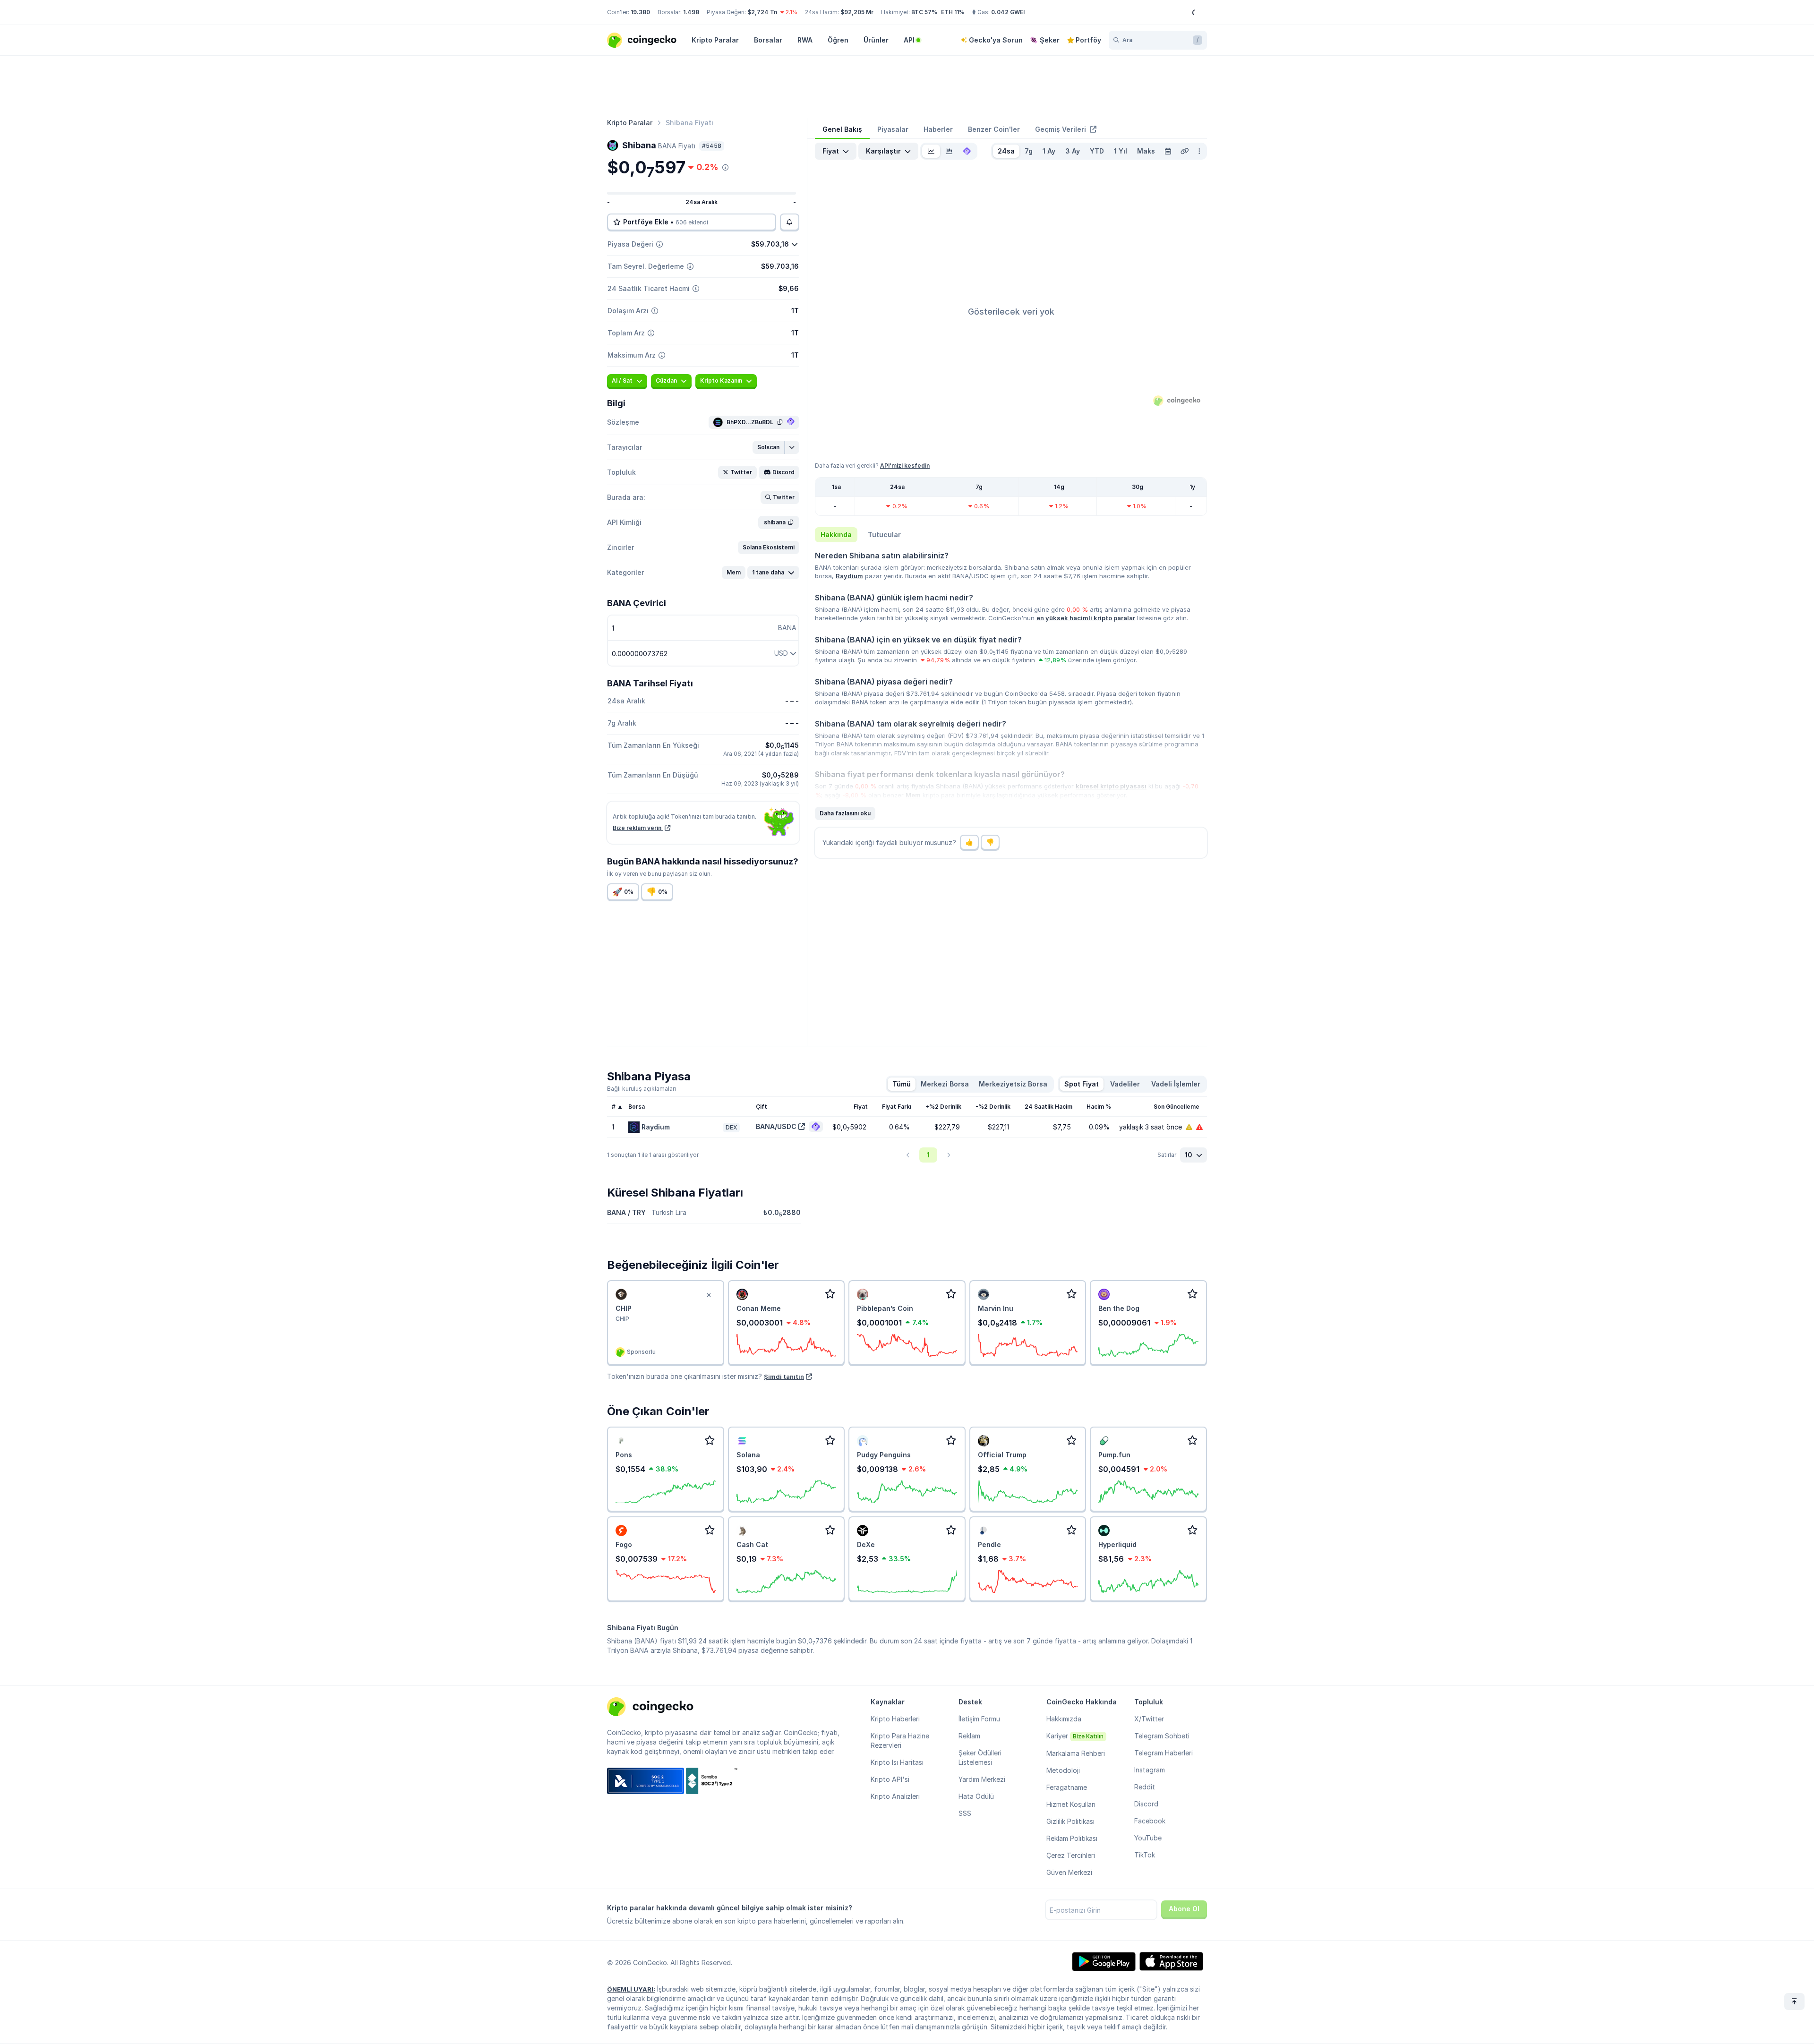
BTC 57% (924, 12)
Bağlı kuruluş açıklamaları (642, 1089)
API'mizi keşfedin (905, 466)
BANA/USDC (776, 1126)
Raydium (849, 576)
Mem (913, 795)
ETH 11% (953, 12)
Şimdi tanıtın (784, 1377)
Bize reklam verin (638, 828)
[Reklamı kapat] (709, 1295)
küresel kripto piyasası (1111, 786)
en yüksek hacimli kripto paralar (1086, 618)
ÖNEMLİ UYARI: (631, 1989)
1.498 (691, 12)
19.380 (640, 12)
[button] (769, 447)
